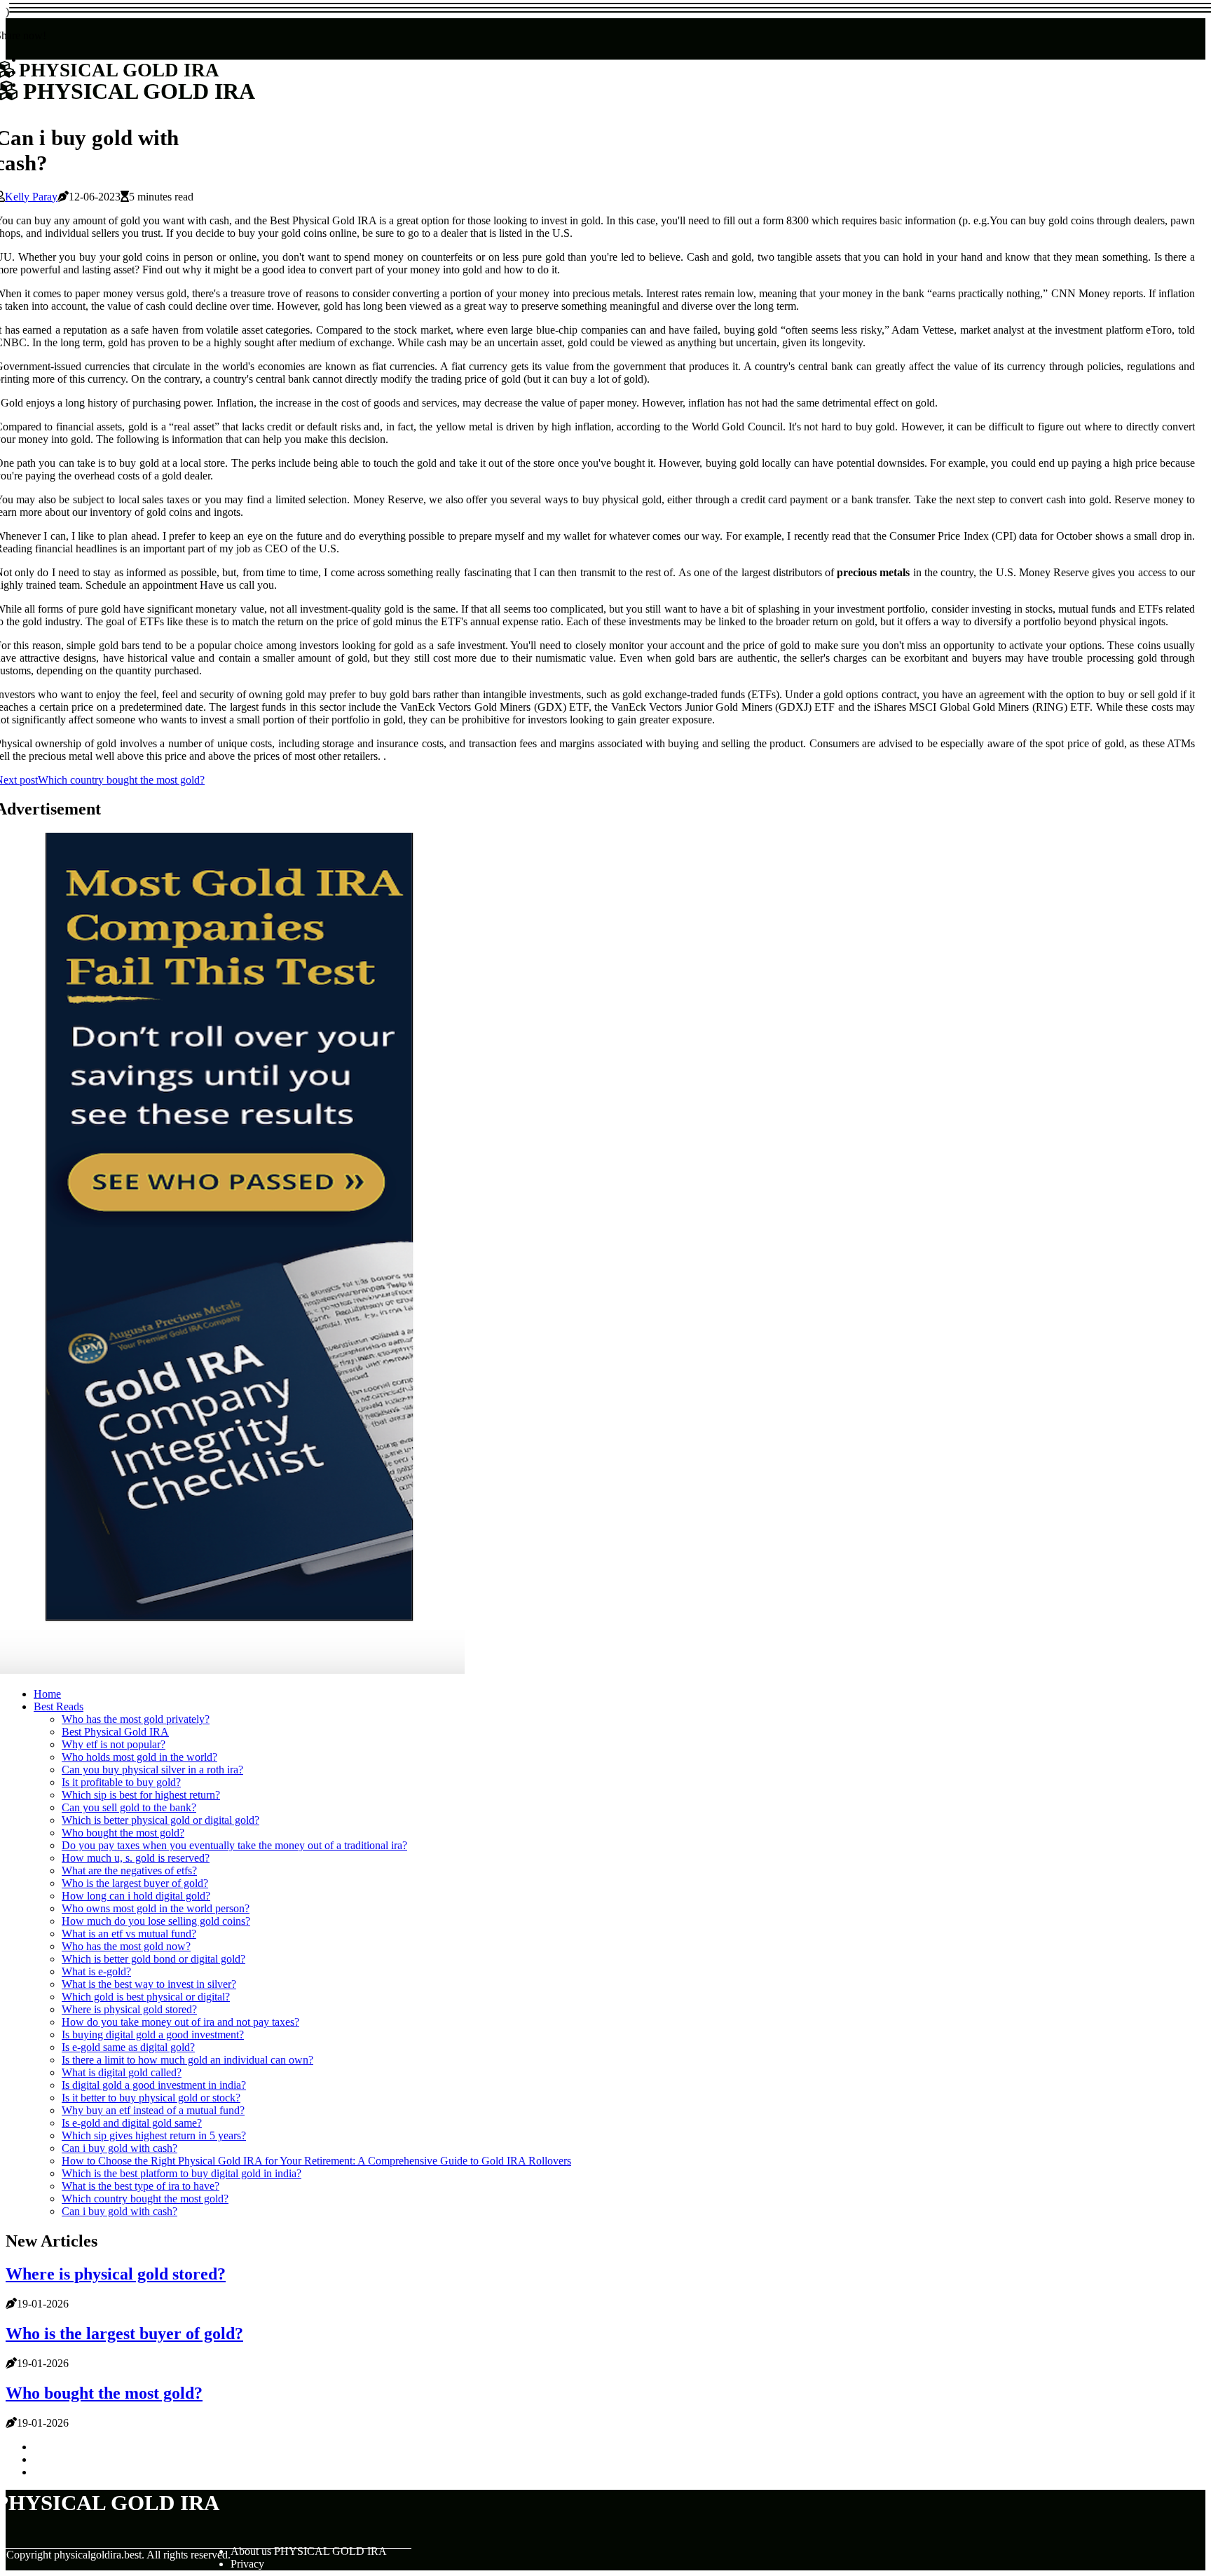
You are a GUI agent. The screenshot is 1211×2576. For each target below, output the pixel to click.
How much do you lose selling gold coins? (156, 1921)
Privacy (247, 2564)
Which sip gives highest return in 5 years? (154, 2135)
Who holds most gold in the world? (139, 1757)
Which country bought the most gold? (145, 2199)
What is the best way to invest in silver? (149, 1984)
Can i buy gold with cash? (119, 2148)
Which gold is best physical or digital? (146, 1997)
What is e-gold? (96, 1971)
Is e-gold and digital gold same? (132, 2123)
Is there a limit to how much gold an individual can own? (187, 2060)
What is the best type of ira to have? (141, 2186)
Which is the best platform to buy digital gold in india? (182, 2173)
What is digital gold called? (122, 2072)
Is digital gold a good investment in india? (154, 2085)
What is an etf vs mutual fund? (129, 1934)
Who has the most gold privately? (136, 1719)
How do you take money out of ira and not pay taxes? (180, 2022)
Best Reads (59, 1706)
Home (47, 1694)
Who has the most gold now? (126, 1946)
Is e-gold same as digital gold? (128, 2047)
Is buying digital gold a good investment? (153, 2035)
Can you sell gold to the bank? (129, 1807)
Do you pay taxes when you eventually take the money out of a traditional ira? (234, 1845)
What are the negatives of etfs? (129, 1870)
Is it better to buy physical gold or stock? (151, 2098)
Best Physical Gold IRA (115, 1732)
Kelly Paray (31, 197)
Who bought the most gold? (123, 1833)
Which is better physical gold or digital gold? (160, 1820)
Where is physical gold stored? (129, 2009)
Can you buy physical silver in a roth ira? (152, 1770)
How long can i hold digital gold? (136, 1896)
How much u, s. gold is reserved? (136, 1858)
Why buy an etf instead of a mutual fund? (153, 2110)
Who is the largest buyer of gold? (135, 1883)
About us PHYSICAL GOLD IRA (309, 2551)
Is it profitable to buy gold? (121, 1782)
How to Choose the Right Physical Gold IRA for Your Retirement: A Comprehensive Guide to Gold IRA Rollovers (316, 2161)
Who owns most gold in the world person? (156, 1908)
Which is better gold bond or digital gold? (153, 1959)
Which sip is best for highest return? (141, 1795)
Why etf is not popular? (114, 1744)
